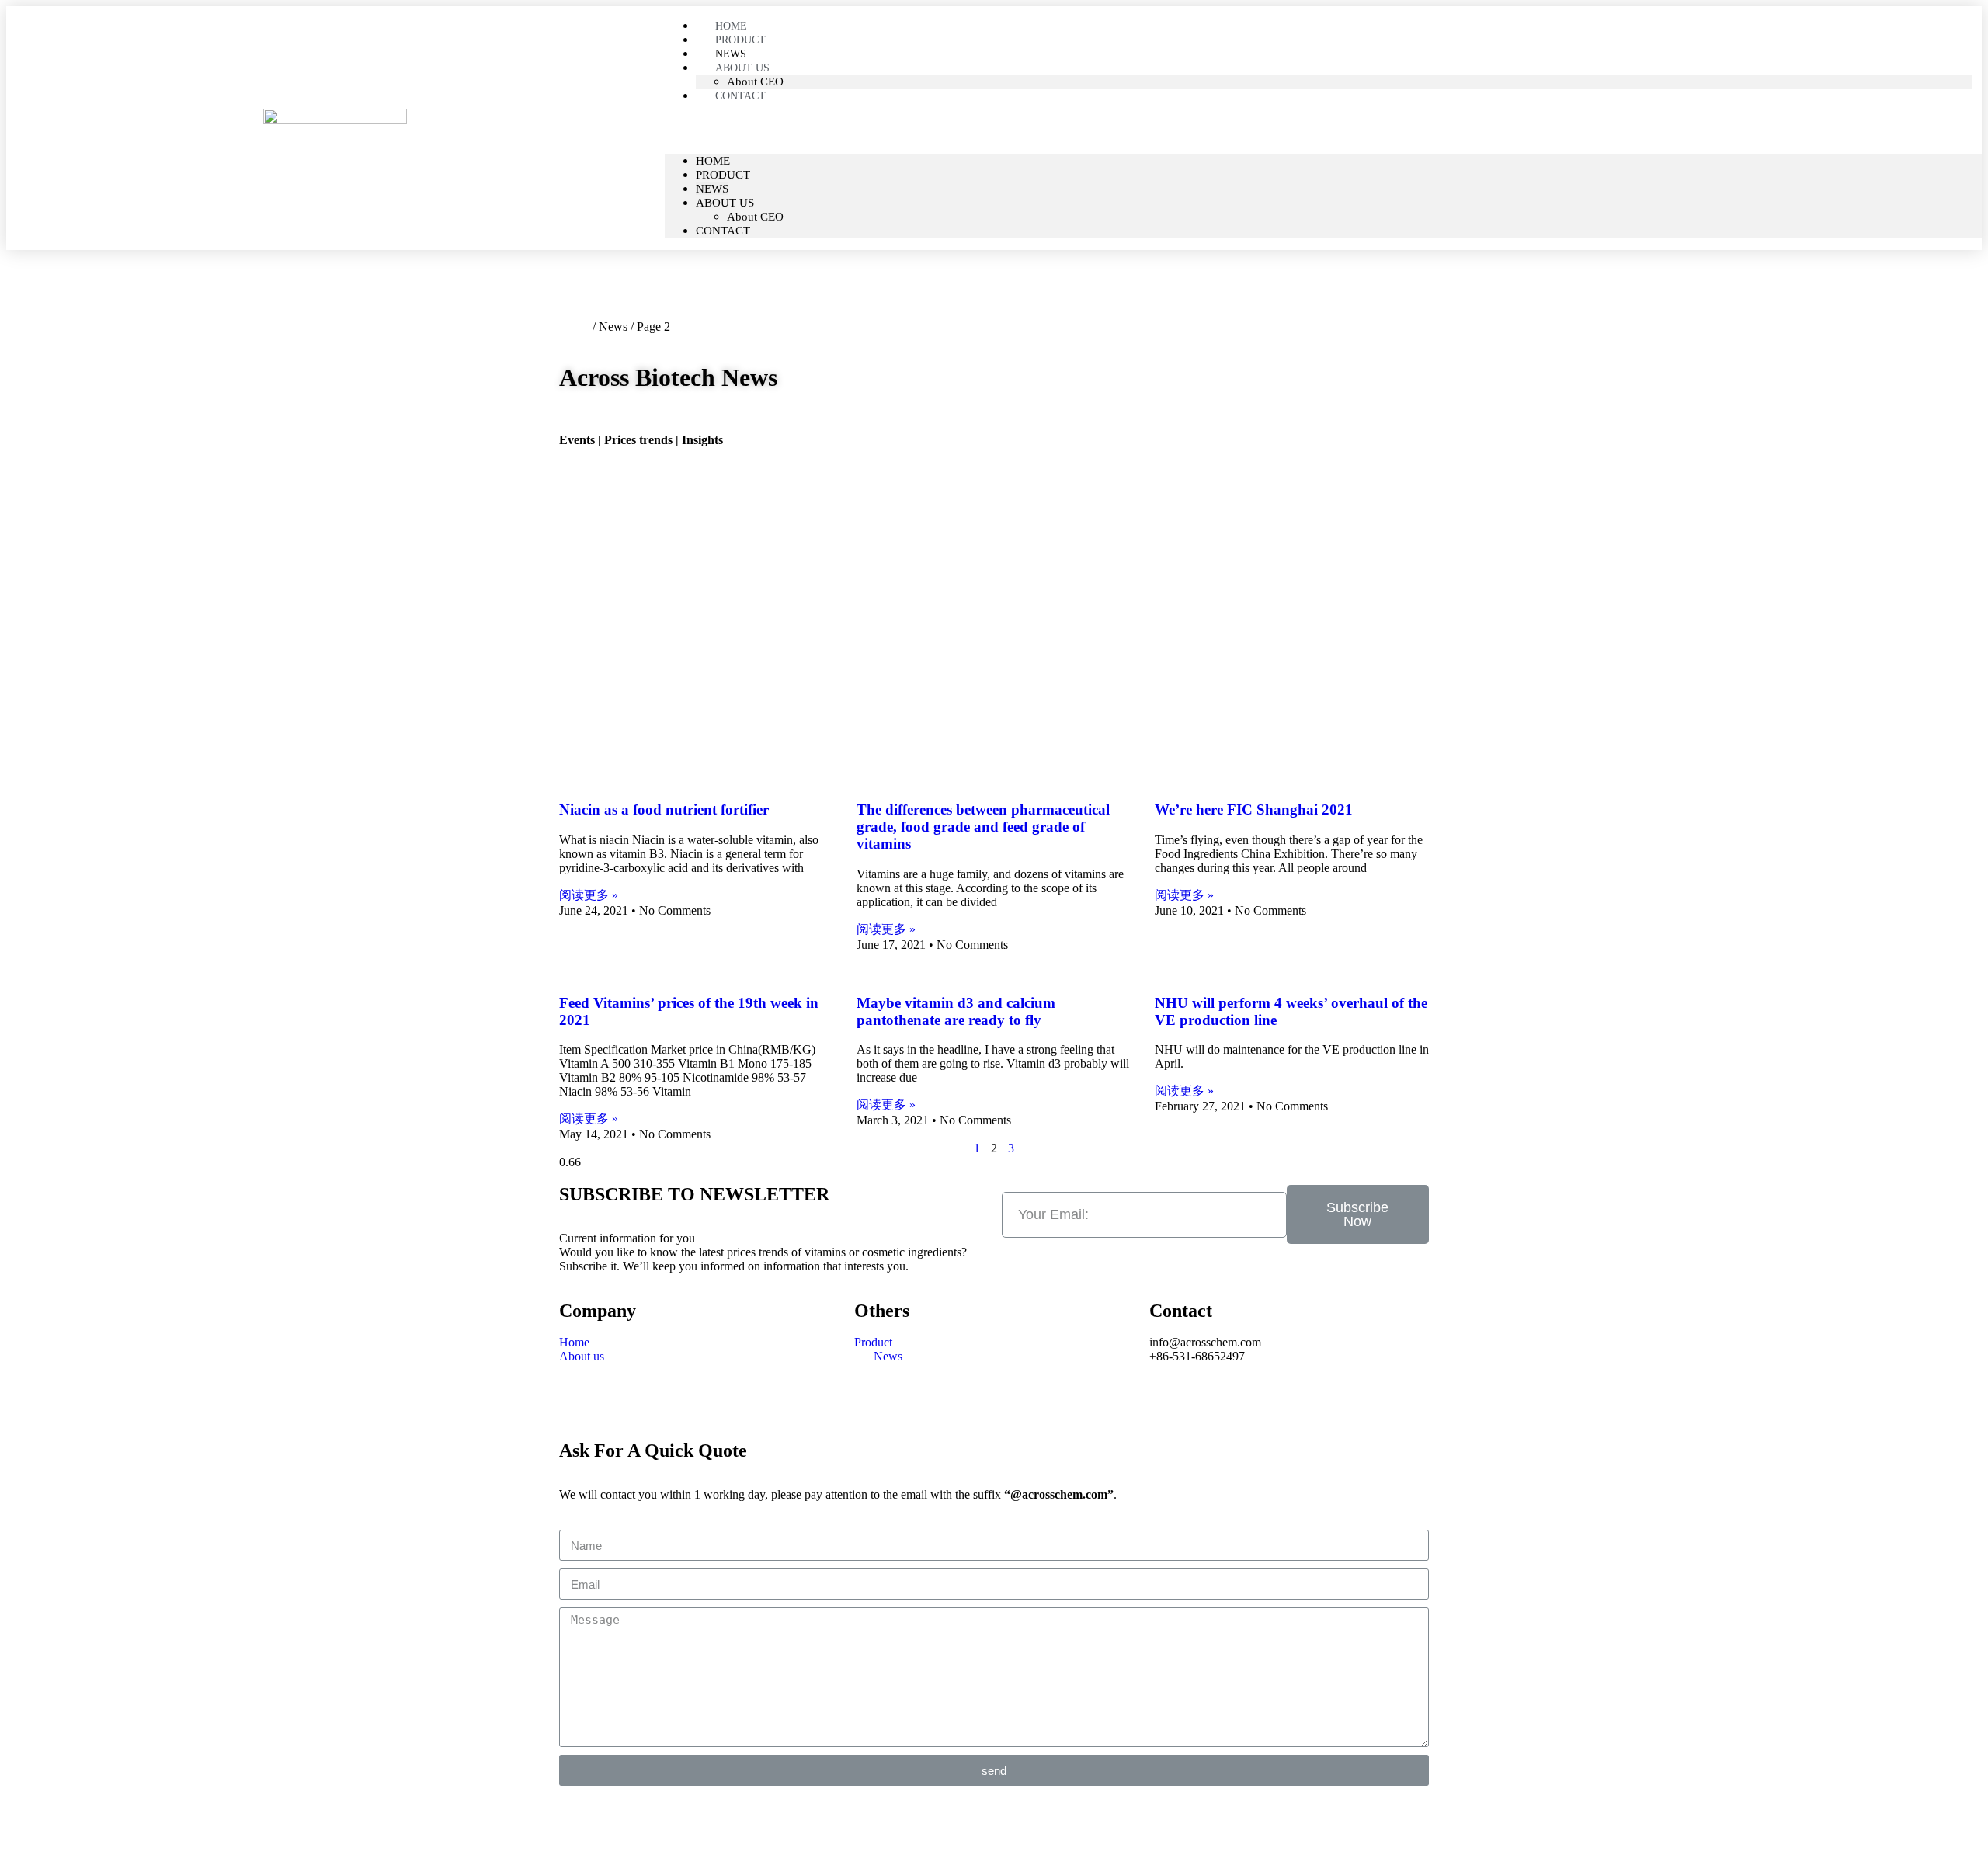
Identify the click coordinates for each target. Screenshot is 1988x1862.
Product (723, 175)
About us (742, 68)
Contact (740, 96)
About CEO (755, 217)
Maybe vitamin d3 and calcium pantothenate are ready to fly (956, 1011)
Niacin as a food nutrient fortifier (664, 809)
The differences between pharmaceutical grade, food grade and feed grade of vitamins (983, 827)
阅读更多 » (589, 895)
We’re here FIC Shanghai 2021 (1254, 809)
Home (713, 161)
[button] (1323, 128)
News (712, 189)
